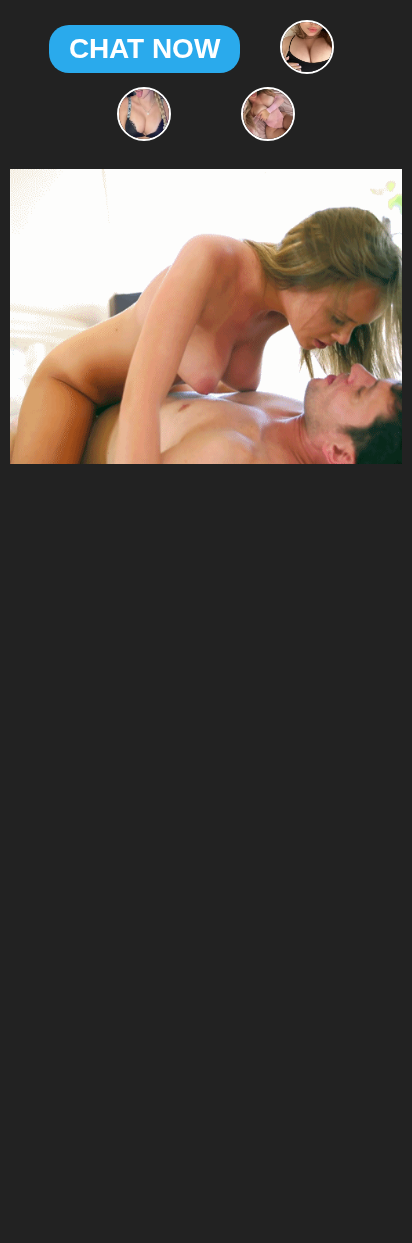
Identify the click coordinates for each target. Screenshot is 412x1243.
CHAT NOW (144, 48)
